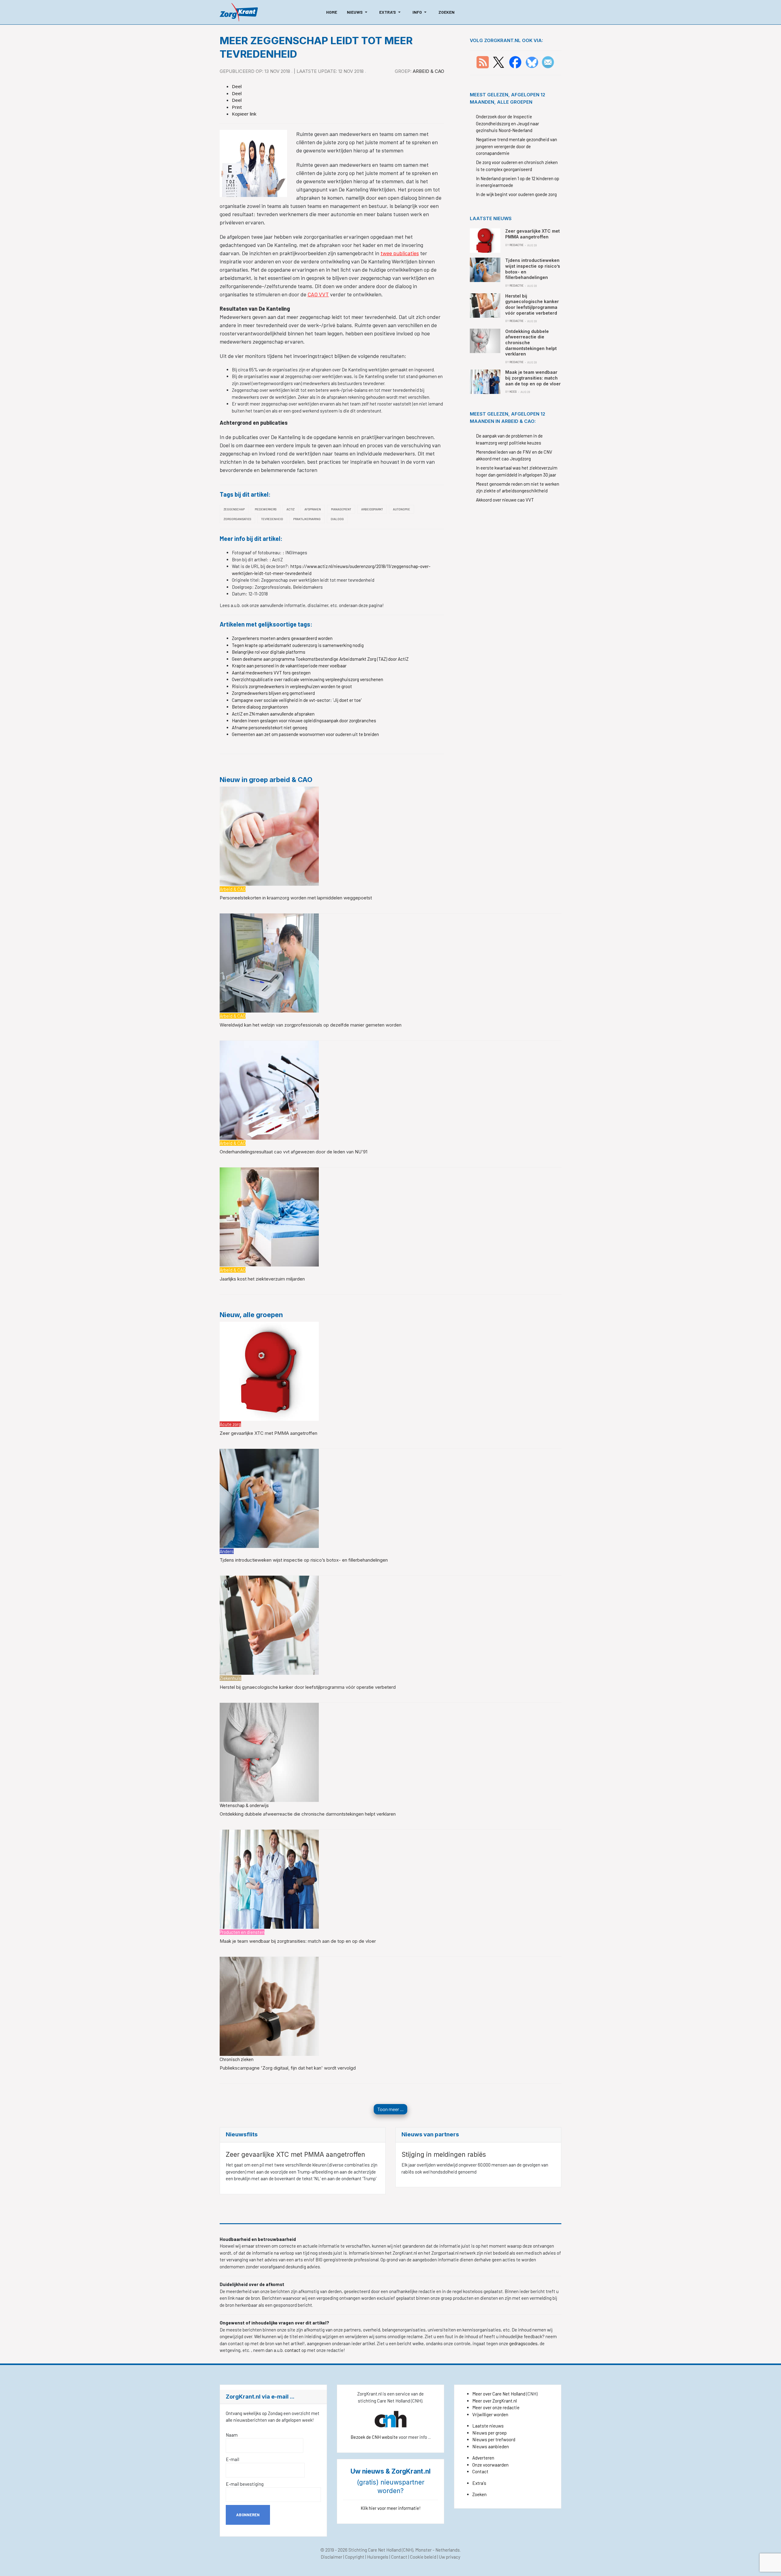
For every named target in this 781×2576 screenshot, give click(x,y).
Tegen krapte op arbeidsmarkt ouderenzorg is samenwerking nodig (298, 645)
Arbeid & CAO (428, 71)
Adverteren (483, 2458)
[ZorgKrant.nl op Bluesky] (533, 62)
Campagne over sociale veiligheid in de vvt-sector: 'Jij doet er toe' (297, 700)
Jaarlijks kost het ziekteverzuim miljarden (262, 1279)
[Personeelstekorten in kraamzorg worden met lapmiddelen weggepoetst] (269, 835)
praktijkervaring (307, 519)
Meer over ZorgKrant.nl (495, 2401)
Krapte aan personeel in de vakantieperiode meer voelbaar (289, 666)
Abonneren (248, 2515)
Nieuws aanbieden (491, 2446)
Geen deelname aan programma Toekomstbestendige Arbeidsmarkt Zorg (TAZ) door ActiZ (320, 659)
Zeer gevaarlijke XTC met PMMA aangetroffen (268, 1433)
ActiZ (290, 509)
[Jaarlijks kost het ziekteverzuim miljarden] (269, 1217)
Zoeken (479, 2494)
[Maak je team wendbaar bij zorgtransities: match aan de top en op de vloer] (269, 1878)
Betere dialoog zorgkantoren (260, 707)
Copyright (355, 2557)
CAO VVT (318, 294)
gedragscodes (523, 2343)
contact (293, 2350)
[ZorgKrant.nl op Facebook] (515, 62)
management (341, 509)
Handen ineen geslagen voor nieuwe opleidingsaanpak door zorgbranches (304, 720)
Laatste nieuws (488, 2426)
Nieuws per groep (489, 2433)
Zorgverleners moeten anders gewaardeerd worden (282, 638)
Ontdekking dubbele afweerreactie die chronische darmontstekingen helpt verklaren (308, 1814)
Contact (480, 2471)
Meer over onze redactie (496, 2407)
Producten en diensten (242, 1932)
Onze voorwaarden (490, 2465)
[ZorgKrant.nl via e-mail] (548, 62)
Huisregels (378, 2557)
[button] (358, 12)
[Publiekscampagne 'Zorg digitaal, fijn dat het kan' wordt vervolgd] (269, 2006)
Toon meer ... (390, 2109)
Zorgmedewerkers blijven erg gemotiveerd (273, 693)
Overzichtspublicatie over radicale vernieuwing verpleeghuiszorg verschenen (308, 679)
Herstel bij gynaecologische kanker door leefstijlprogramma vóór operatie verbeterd (308, 1687)
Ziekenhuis (230, 1678)
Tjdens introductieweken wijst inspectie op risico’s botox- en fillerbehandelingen (304, 1560)
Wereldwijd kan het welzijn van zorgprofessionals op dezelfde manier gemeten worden (311, 1025)
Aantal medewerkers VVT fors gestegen (271, 673)
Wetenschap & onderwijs (244, 1805)
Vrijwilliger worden (490, 2414)
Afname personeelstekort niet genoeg (270, 727)
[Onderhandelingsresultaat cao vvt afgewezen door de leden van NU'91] (269, 1089)
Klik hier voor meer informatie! (391, 2508)
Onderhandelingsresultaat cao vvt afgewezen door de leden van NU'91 (293, 1152)
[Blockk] (239, 12)
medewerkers (266, 509)
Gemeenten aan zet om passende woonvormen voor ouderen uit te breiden (305, 734)
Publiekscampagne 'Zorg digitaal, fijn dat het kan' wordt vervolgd (288, 2068)
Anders (227, 1551)
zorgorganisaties (237, 519)
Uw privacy (450, 2557)
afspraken (313, 509)
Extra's (479, 2483)
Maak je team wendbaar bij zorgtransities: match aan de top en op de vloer (298, 1941)
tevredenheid (272, 519)
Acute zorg (230, 1424)
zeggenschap (234, 509)
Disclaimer (331, 2557)
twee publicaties (400, 253)
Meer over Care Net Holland (499, 2394)
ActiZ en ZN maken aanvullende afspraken (273, 714)
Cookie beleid (423, 2557)
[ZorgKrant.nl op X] (498, 62)
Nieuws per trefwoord (494, 2439)
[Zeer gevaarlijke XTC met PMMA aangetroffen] (269, 1370)
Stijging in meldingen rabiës (444, 2154)
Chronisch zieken (237, 2059)
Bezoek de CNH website (374, 2437)
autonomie (401, 509)
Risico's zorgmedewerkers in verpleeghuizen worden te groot (292, 686)
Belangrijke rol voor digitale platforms (269, 652)
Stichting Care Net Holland (375, 2550)
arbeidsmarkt (372, 509)
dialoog (337, 519)
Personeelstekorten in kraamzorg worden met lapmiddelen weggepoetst (296, 898)
